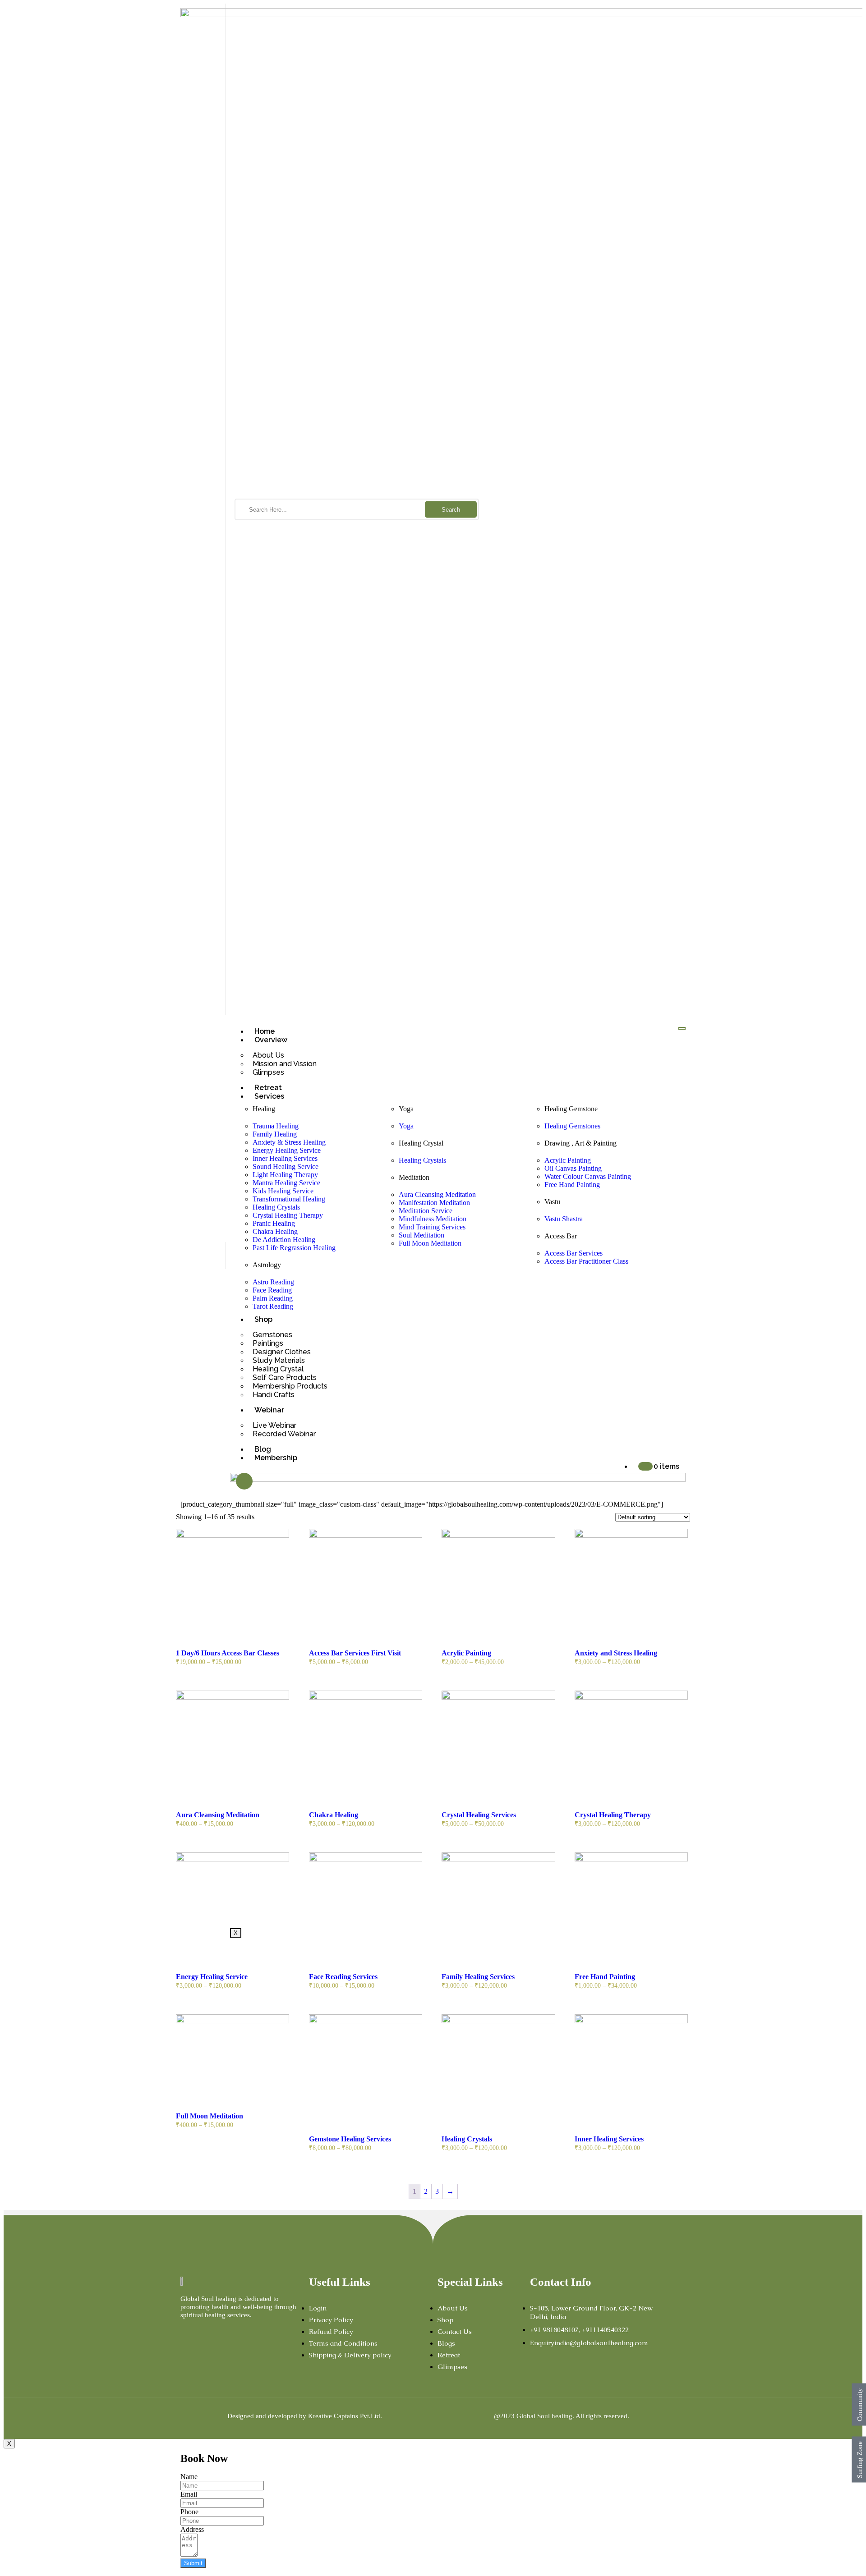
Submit (193, 2563)
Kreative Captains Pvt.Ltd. (345, 2416)
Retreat (268, 1088)
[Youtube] (230, 2333)
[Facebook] (185, 2333)
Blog (263, 1449)
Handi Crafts (274, 1395)
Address (192, 2529)
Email (189, 2494)
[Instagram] (200, 2333)
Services (269, 1096)
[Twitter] (215, 2333)
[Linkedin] (244, 2333)
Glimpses (268, 1072)
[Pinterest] (259, 2333)
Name (189, 2477)
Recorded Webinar (284, 1434)
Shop (263, 1319)
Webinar (269, 1410)
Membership (276, 1458)
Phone (189, 2512)
